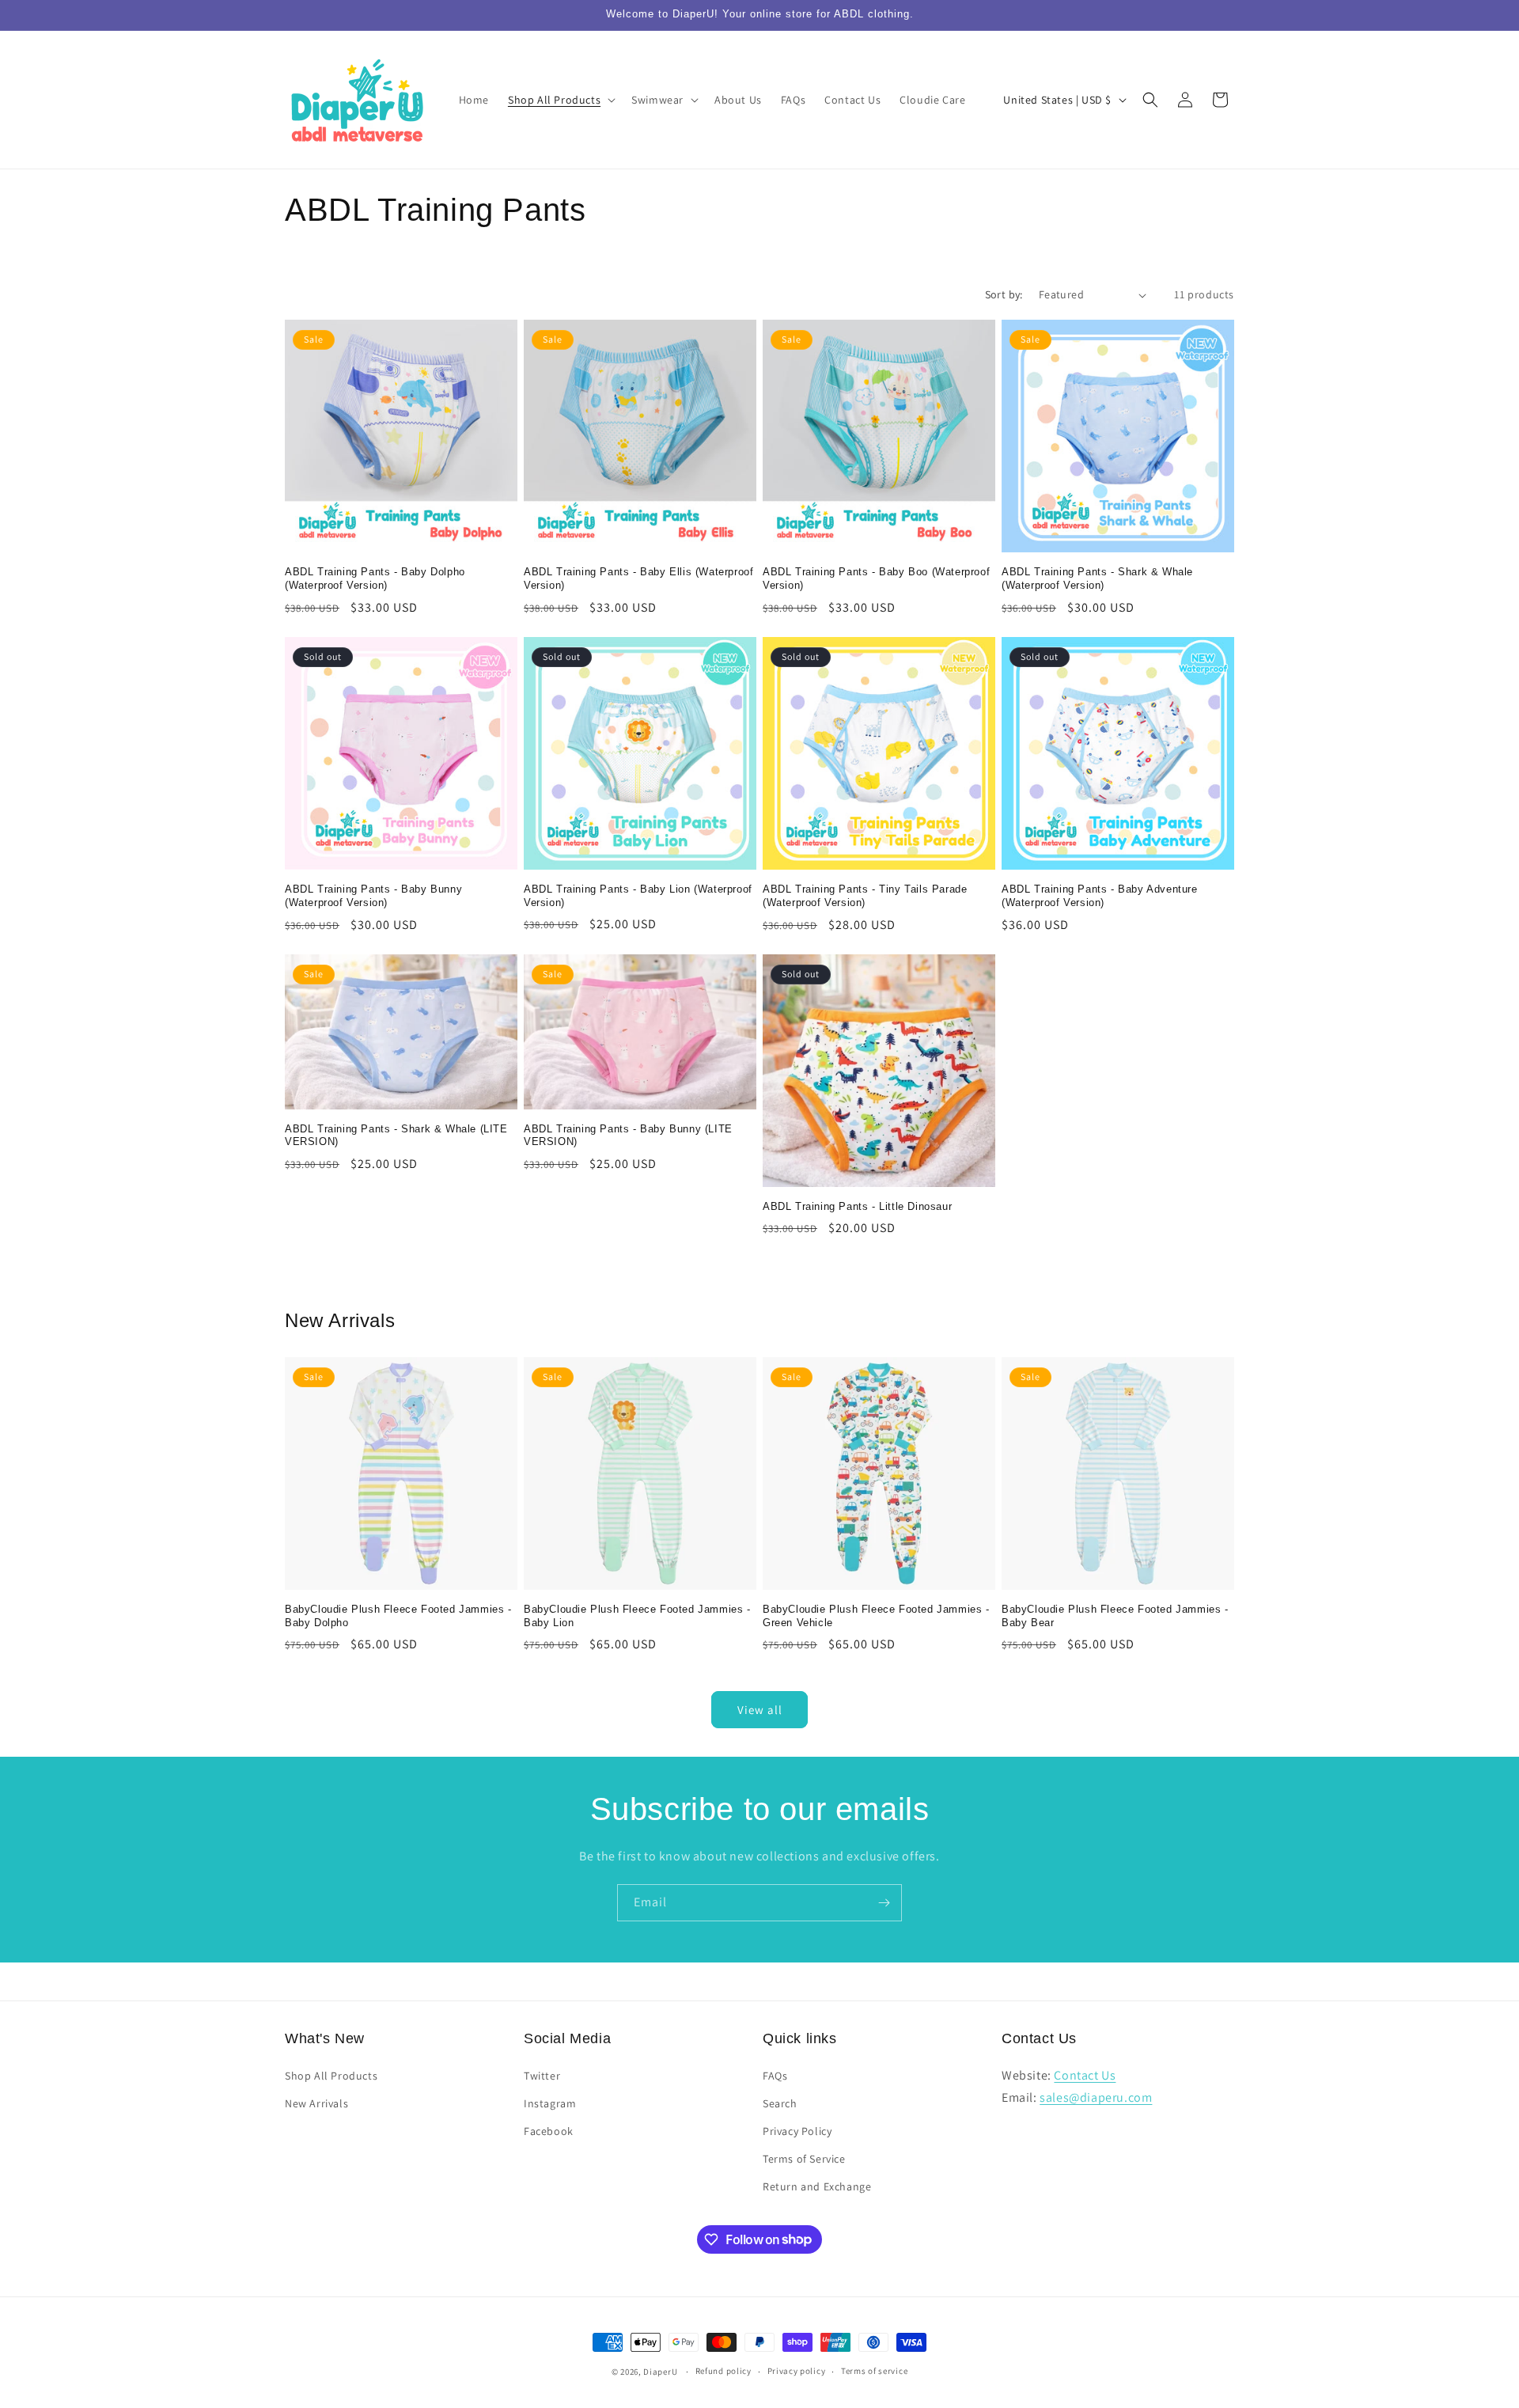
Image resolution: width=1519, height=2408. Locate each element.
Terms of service (874, 2371)
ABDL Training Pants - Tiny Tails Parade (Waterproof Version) (865, 896)
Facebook (549, 2131)
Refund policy (724, 2371)
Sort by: (1004, 294)
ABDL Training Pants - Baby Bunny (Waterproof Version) (373, 896)
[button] (560, 100)
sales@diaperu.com (1096, 2097)
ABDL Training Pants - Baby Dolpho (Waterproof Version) (375, 578)
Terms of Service (804, 2159)
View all (760, 1710)
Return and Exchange (817, 2186)
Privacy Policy (797, 2131)
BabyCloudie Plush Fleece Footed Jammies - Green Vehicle (876, 1616)
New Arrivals (316, 2103)
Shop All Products (331, 2076)
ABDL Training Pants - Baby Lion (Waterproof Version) (638, 896)
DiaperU (660, 2372)
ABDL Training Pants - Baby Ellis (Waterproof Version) (638, 578)
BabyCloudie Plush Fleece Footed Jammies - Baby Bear (1115, 1616)
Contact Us (1085, 2075)
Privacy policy (797, 2371)
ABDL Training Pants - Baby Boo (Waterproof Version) (876, 578)
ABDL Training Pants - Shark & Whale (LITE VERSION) (396, 1136)
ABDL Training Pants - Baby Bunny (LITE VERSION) (628, 1136)
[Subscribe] (884, 1903)
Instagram (550, 2103)
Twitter (542, 2076)
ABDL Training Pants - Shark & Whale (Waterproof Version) (1097, 578)
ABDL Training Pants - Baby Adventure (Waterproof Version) (1100, 896)
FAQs (775, 2076)
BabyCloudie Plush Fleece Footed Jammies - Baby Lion (637, 1616)
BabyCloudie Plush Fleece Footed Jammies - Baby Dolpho (398, 1616)
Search (780, 2103)
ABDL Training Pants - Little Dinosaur (857, 1206)
